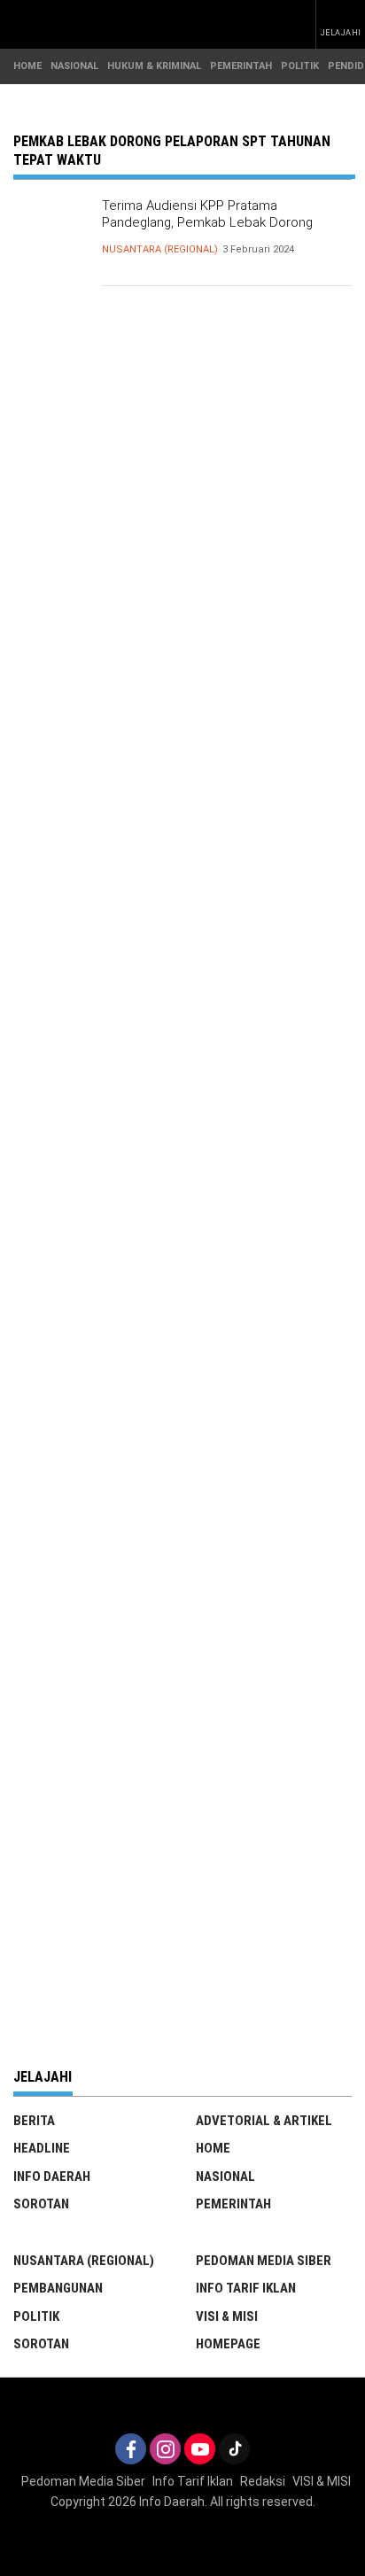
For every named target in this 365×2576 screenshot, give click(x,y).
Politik (36, 2316)
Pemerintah (233, 2204)
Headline (42, 2148)
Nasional (225, 2176)
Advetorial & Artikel (264, 2121)
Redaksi (263, 2481)
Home (213, 2148)
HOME (27, 66)
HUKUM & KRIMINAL (154, 66)
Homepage (228, 2344)
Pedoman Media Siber (264, 2261)
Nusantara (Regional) (160, 249)
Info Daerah (52, 2176)
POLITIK (300, 66)
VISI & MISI (227, 2316)
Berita (34, 2121)
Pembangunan (58, 2288)
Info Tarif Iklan (246, 2288)
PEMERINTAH (241, 66)
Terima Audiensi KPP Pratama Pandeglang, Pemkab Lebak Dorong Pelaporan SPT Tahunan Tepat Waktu (212, 223)
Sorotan (41, 2204)
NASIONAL (74, 66)
